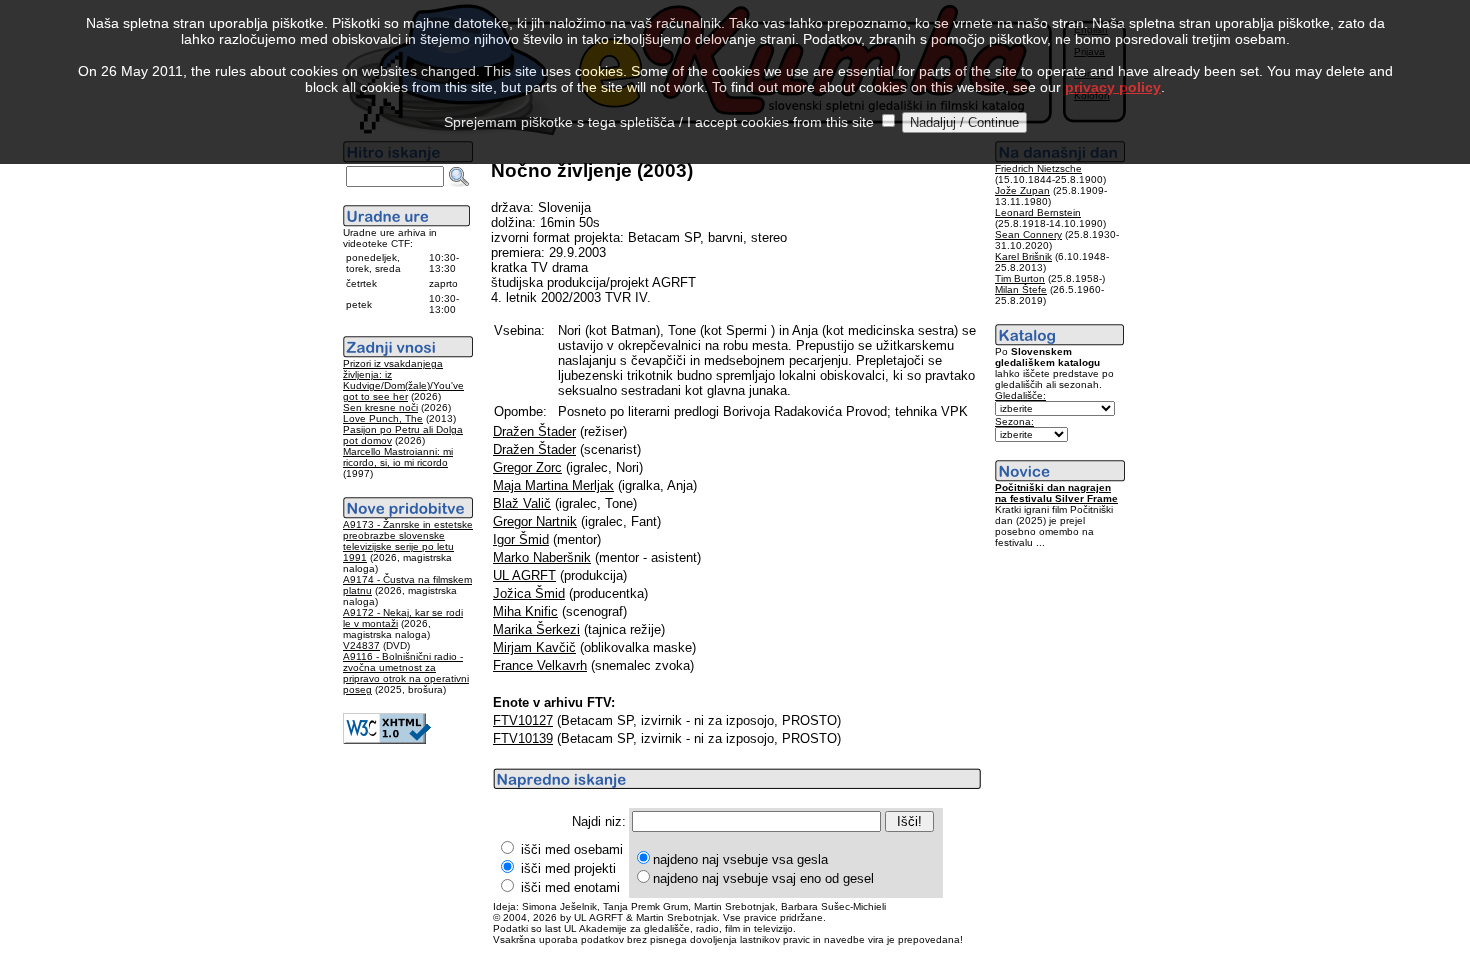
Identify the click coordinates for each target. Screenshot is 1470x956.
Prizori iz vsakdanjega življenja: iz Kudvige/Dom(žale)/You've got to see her (403, 380)
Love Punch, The (383, 418)
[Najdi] (459, 177)
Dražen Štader (534, 431)
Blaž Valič (522, 503)
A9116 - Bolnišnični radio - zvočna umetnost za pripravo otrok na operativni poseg (406, 673)
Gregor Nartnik (535, 521)
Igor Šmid (521, 539)
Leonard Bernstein (1038, 212)
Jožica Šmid (529, 593)
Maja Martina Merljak (553, 485)
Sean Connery (1028, 234)
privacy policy (1113, 87)
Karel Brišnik (1023, 256)
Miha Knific (525, 611)
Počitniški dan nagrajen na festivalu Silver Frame (1056, 493)
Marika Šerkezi (536, 629)
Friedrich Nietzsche (1038, 168)
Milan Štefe (1021, 289)
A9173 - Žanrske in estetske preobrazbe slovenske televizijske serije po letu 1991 (408, 541)
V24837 (361, 645)
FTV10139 (523, 738)
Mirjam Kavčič (534, 647)
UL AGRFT (524, 575)
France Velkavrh (540, 665)
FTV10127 (523, 720)
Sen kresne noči (380, 407)
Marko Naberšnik (542, 557)
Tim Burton (1020, 278)
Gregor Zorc (527, 467)
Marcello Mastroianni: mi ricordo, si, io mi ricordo (398, 457)
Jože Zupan (1022, 190)
